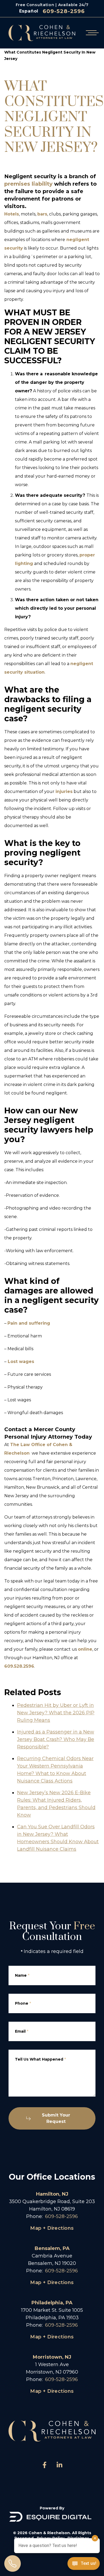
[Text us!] (84, 2564)
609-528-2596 (64, 11)
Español (29, 11)
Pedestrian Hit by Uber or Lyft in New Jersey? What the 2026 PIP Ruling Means (56, 1713)
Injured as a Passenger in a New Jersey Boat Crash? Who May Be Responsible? (56, 1739)
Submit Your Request (56, 2118)
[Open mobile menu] (91, 33)
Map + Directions (52, 2228)
